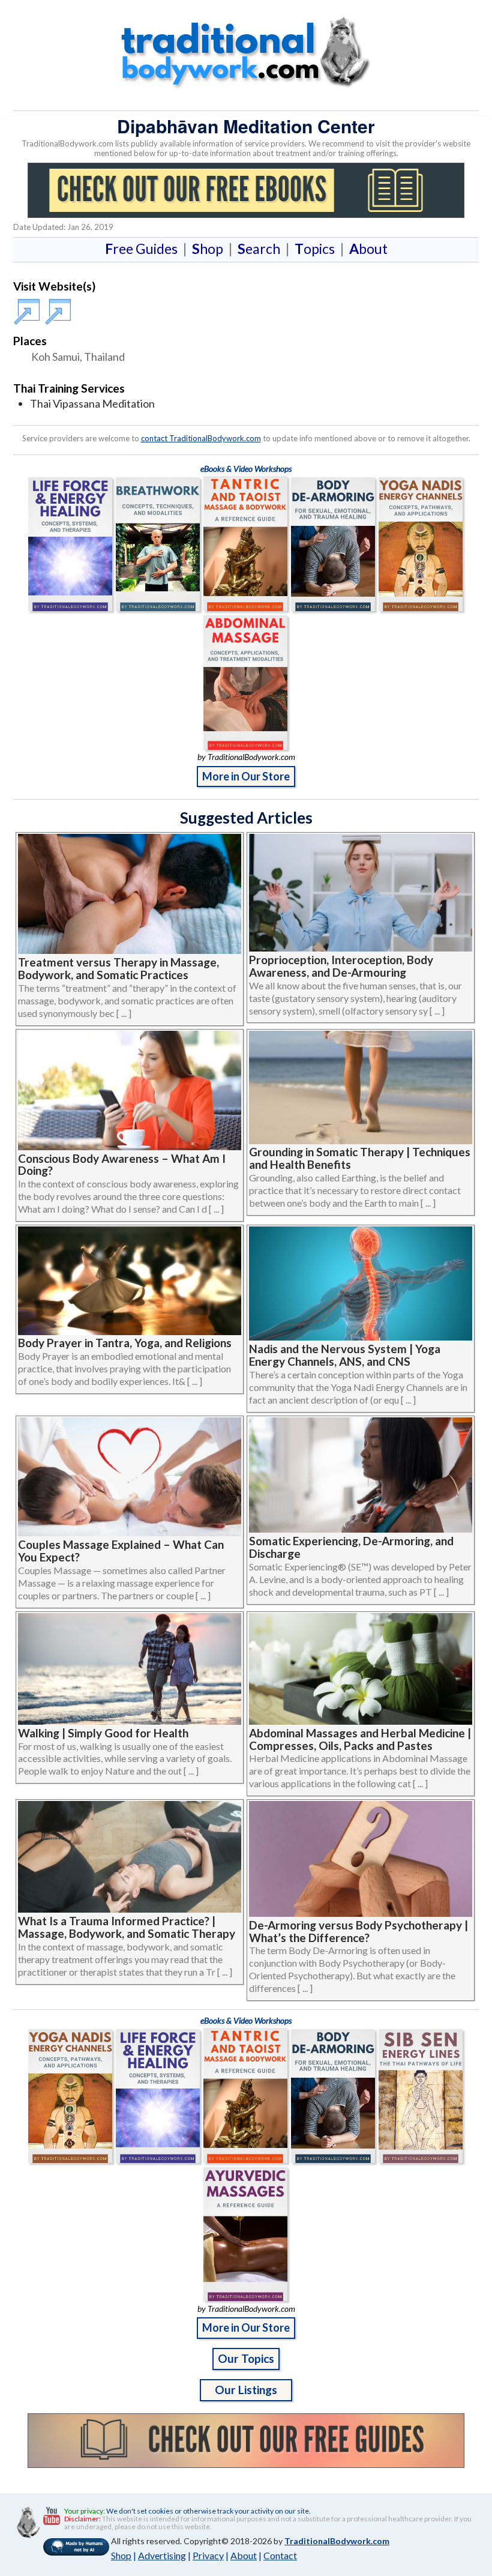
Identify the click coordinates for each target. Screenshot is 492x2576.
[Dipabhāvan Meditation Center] (29, 306)
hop (210, 249)
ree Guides (144, 249)
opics (317, 249)
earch (261, 249)
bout (368, 249)
